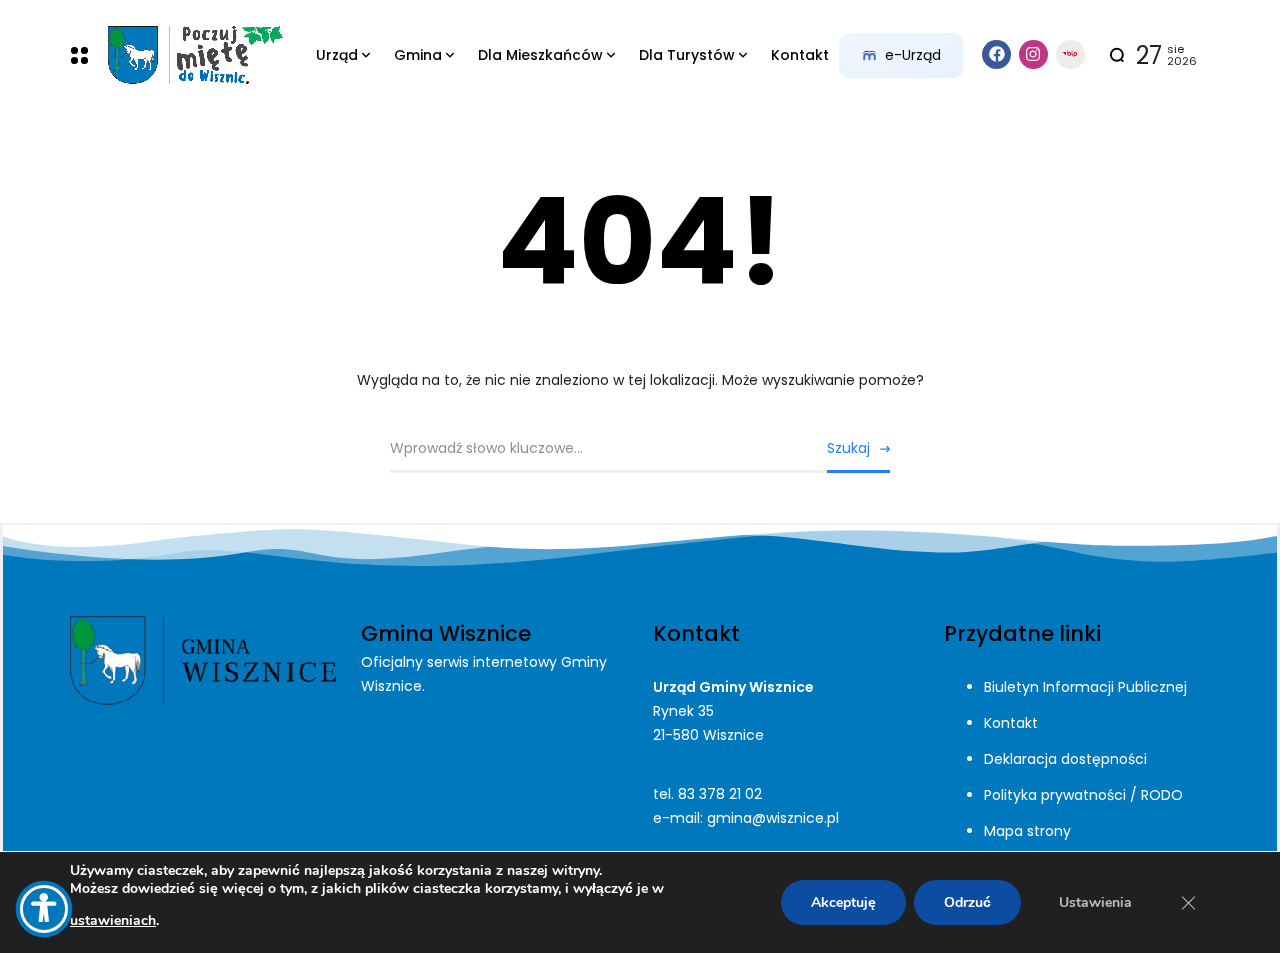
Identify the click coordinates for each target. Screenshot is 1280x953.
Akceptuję (843, 902)
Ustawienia (1095, 902)
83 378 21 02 (720, 794)
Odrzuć (967, 902)
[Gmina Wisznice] (194, 55)
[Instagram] (1033, 54)
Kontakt (1011, 723)
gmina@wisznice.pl (773, 818)
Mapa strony (1027, 831)
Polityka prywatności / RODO (1083, 795)
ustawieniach (113, 920)
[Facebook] (996, 54)
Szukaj (848, 448)
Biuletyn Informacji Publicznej (1085, 687)
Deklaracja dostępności (1065, 759)
